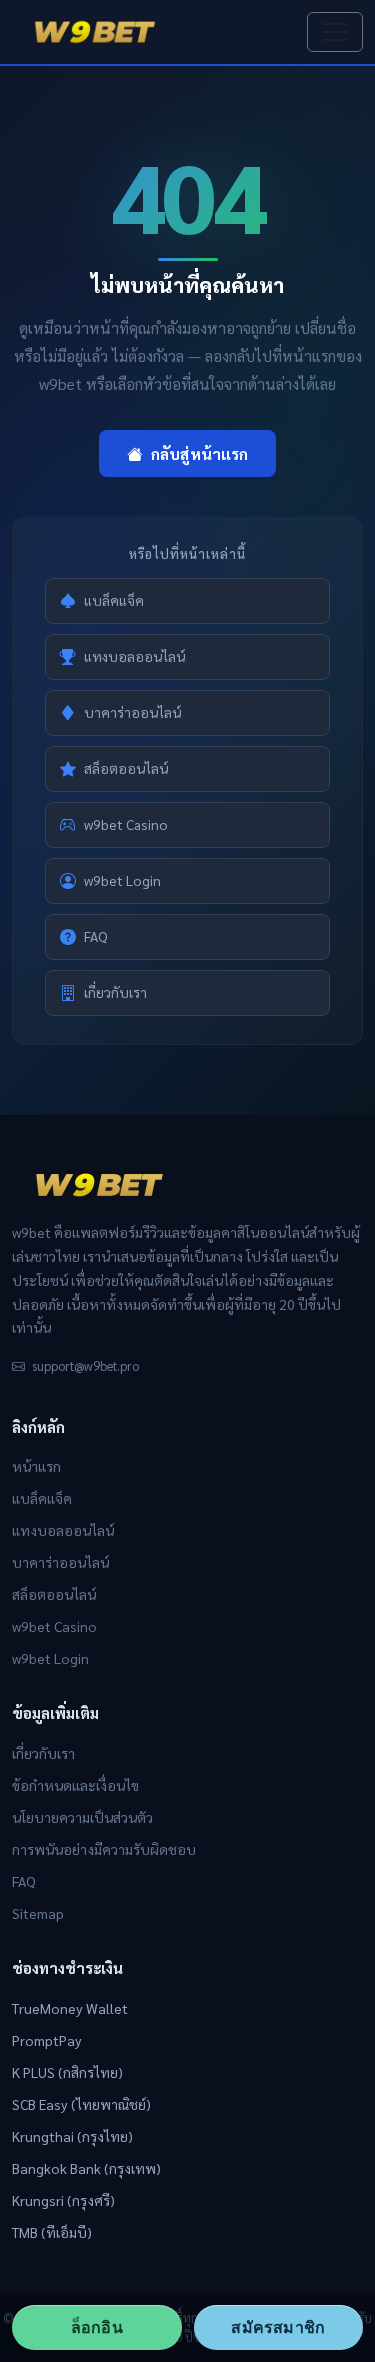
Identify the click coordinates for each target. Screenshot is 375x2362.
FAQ (96, 936)
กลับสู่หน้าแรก (199, 453)
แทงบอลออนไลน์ (134, 656)
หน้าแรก (36, 1466)
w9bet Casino (126, 824)
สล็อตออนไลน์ (126, 768)
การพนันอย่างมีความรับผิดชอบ (104, 1849)
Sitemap (38, 1913)
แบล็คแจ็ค (114, 600)
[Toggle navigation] (335, 32)
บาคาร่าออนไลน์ (132, 712)
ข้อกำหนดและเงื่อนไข (75, 1785)
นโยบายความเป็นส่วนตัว (82, 1817)
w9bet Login (122, 880)
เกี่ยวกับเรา (115, 992)
